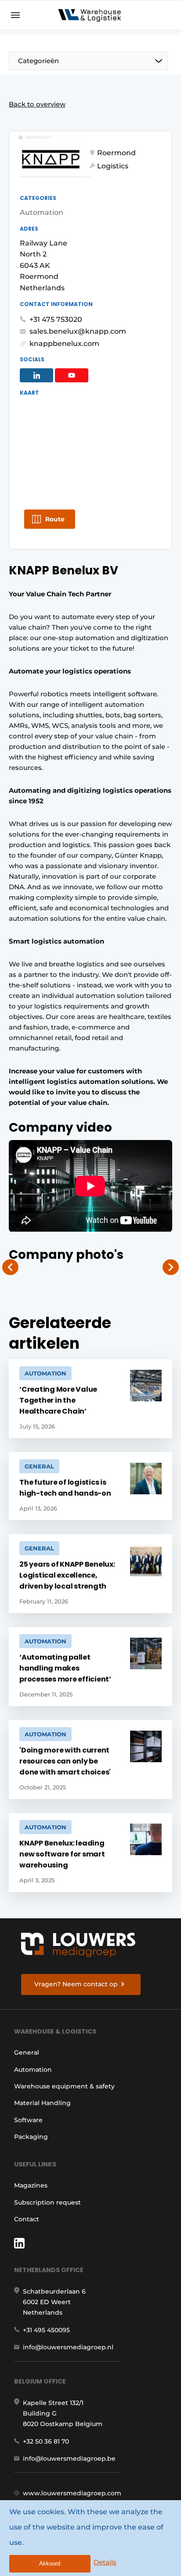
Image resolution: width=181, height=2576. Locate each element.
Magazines (31, 2185)
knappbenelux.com (64, 344)
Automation (33, 2070)
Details (105, 2562)
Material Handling (42, 2103)
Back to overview (37, 104)
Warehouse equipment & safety (64, 2086)
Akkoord (50, 2564)
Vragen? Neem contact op (76, 1984)
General (27, 2052)
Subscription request (47, 2202)
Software (28, 2120)
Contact (27, 2219)
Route (55, 519)
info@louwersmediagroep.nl (68, 2347)
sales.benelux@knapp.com (78, 331)
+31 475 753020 (56, 319)
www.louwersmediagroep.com (72, 2493)
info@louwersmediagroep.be (69, 2458)
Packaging (31, 2137)
